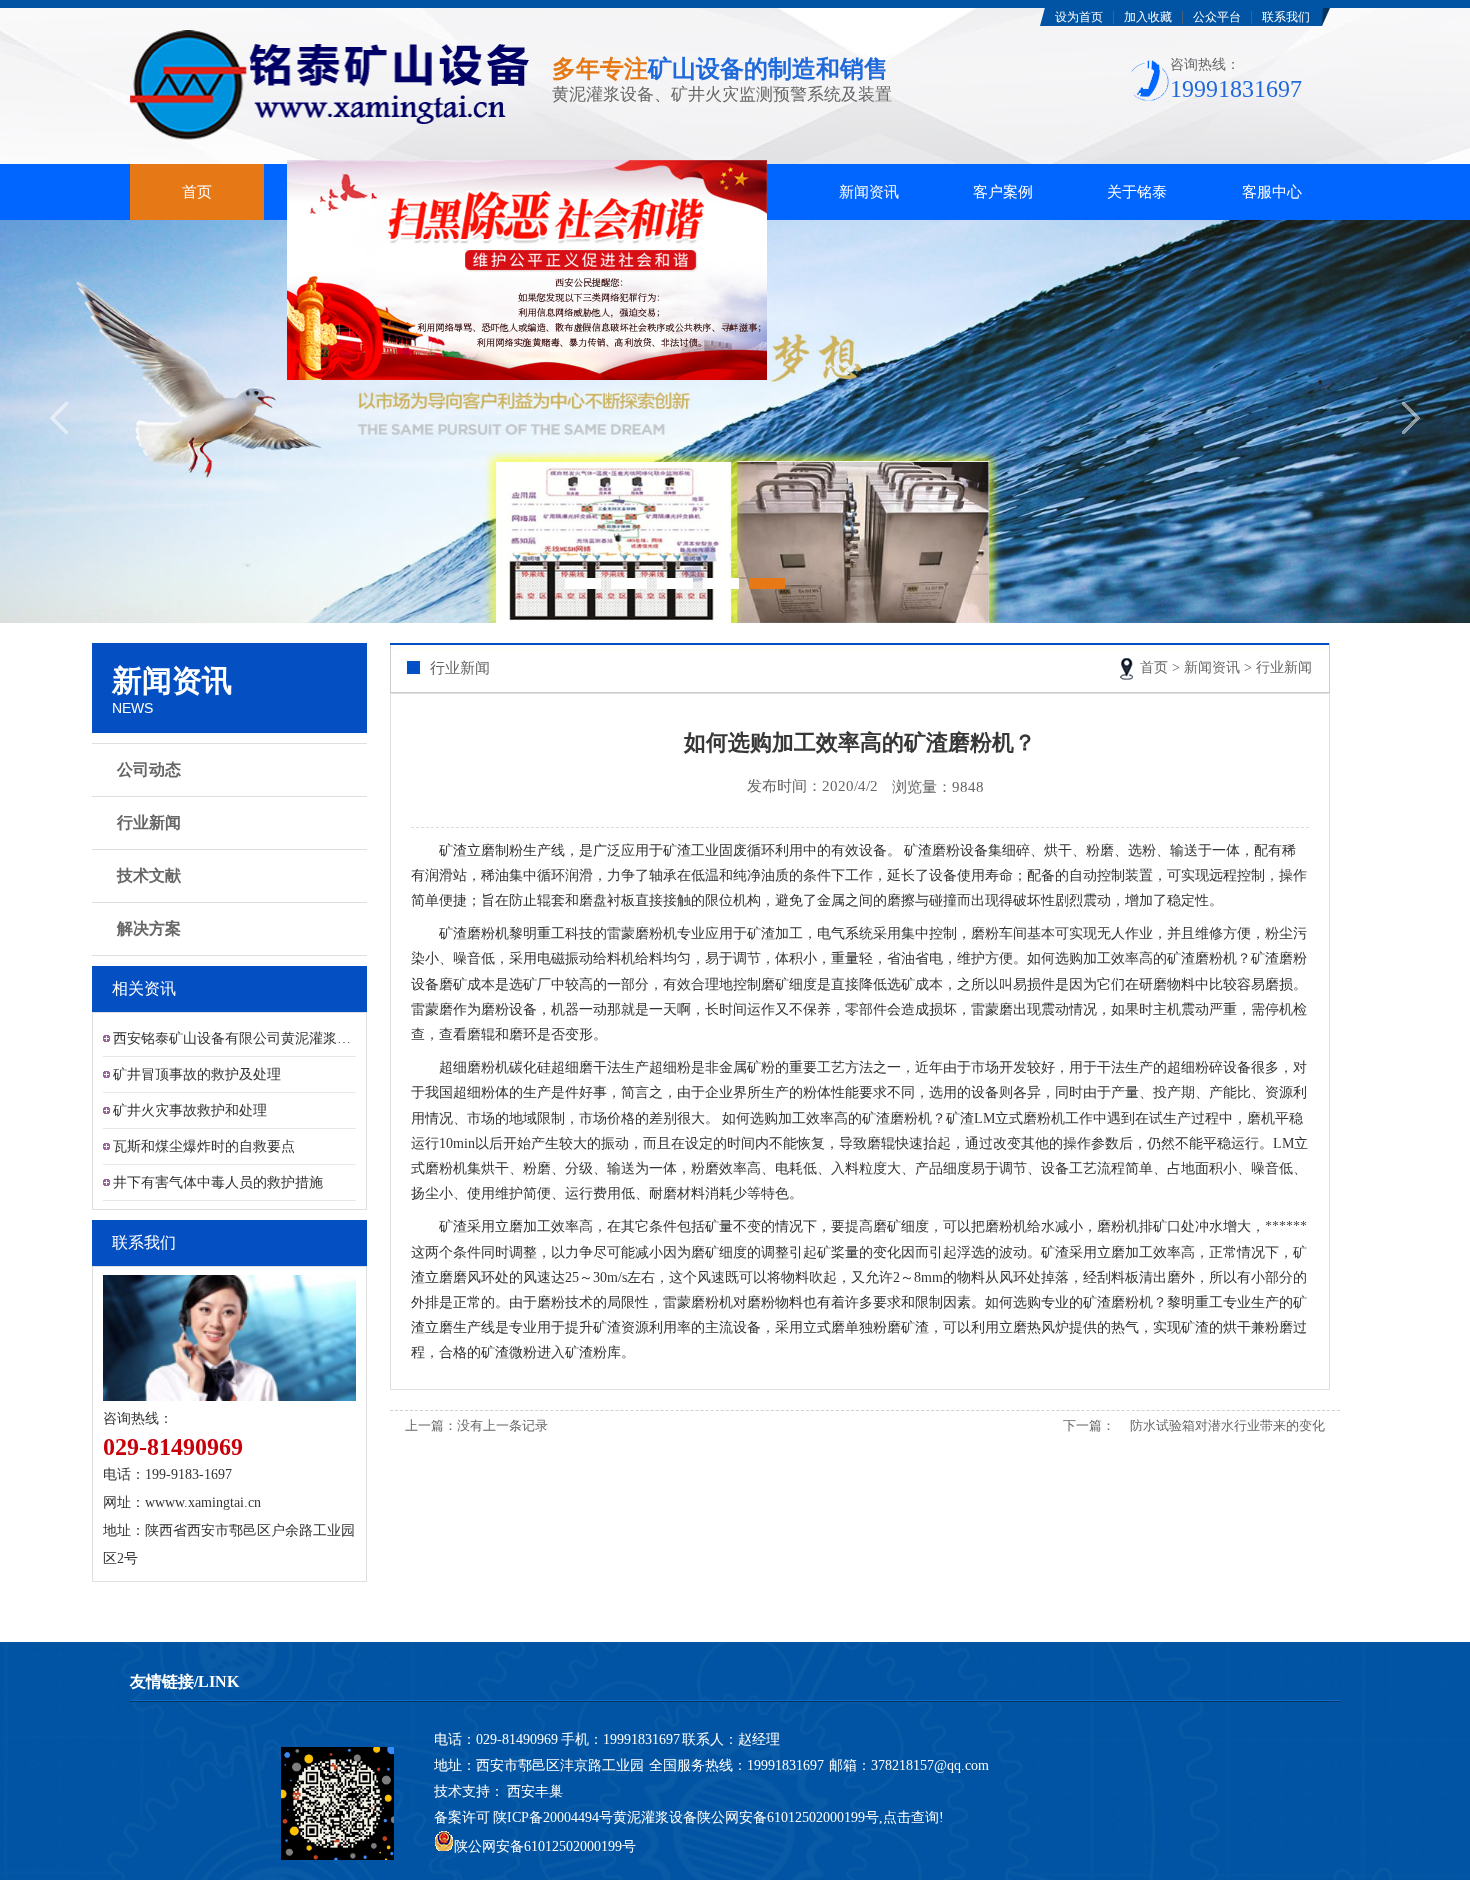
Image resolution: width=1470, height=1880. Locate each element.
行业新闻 (149, 822)
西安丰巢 (535, 1791)
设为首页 (1079, 17)
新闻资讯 (869, 192)
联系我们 (1286, 17)
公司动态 (149, 769)
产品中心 (734, 192)
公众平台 (1217, 17)
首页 (197, 192)
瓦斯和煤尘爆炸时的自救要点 (204, 1146)
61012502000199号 (823, 1817)
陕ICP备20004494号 (553, 1817)
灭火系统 (600, 192)
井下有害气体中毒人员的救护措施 (218, 1182)
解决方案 (149, 928)
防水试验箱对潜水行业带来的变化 (1227, 1425)
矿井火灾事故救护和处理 (190, 1110)
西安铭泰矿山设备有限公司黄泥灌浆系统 (234, 1038)
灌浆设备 (331, 192)
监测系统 (466, 192)
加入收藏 (1148, 17)
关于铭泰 (1137, 192)
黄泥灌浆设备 (655, 1817)
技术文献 (149, 875)
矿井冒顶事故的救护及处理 (197, 1074)
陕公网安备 (732, 1817)
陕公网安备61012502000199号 (545, 1846)
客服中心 (1272, 192)
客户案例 (1003, 192)
